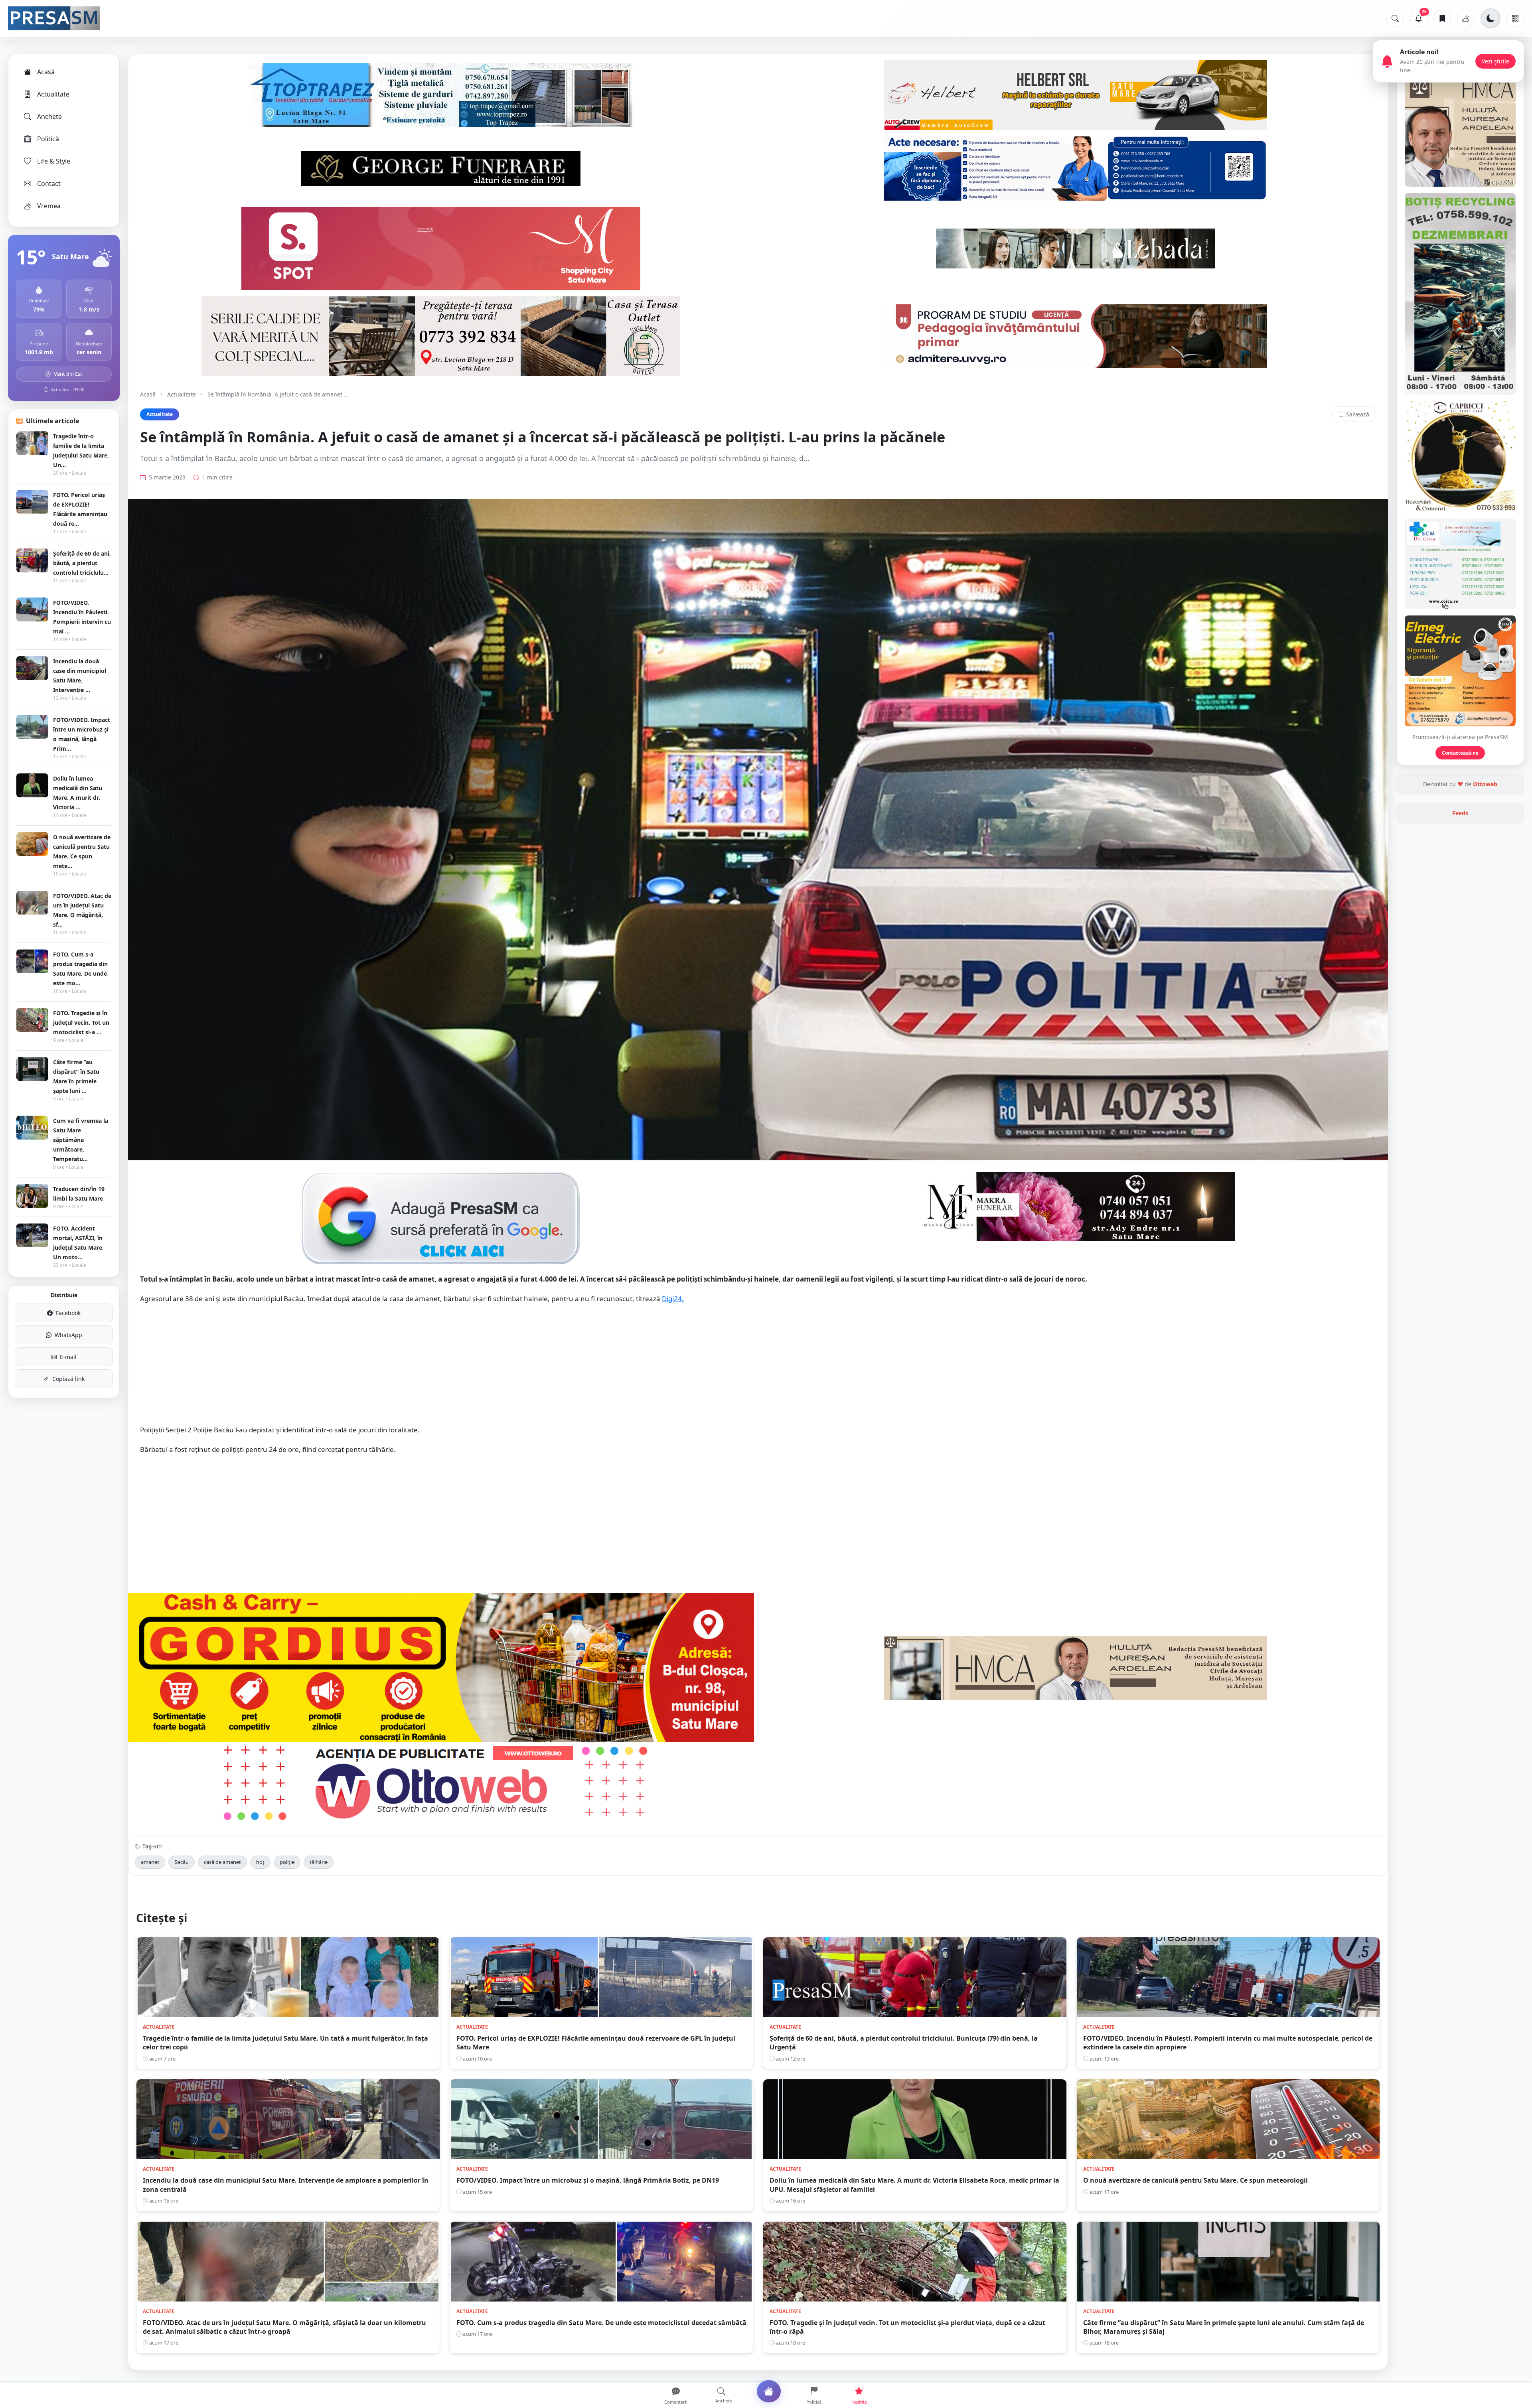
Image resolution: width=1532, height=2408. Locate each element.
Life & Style (54, 161)
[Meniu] (1515, 18)
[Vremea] (1466, 18)
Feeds (1460, 813)
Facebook (68, 1313)
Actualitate (53, 94)
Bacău (182, 1862)
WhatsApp (68, 1335)
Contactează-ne (1460, 753)
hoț (260, 1862)
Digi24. (673, 1299)
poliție (287, 1862)
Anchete (49, 116)
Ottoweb (1485, 784)
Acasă (46, 72)
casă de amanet (222, 1862)
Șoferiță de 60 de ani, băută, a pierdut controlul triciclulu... (82, 563)
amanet (150, 1862)
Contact (49, 183)
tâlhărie (319, 1862)
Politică (48, 139)
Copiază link (68, 1379)
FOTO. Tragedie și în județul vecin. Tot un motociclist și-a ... (81, 1023)
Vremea (49, 206)
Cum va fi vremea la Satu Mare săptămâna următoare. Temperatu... (81, 1140)
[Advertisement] (758, 1369)
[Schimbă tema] (1491, 18)
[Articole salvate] (1442, 18)
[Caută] (1395, 18)
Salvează (1358, 414)
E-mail (68, 1357)
